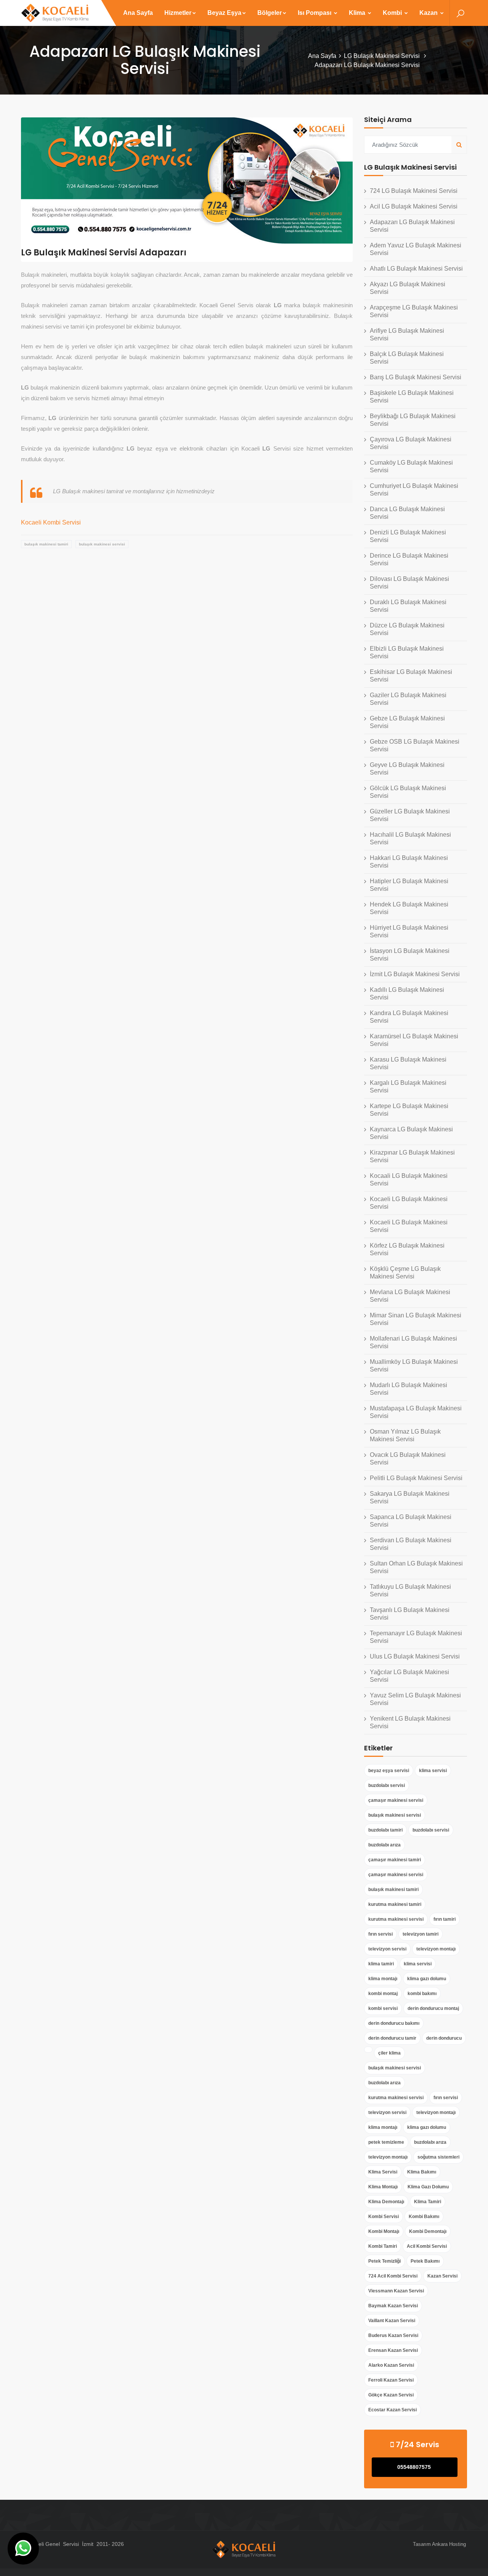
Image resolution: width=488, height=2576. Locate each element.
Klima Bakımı (422, 2172)
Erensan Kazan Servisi (393, 2350)
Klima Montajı (383, 2187)
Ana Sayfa (138, 13)
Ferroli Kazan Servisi (391, 2380)
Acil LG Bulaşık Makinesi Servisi (414, 206)
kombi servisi (383, 2008)
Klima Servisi (383, 2172)
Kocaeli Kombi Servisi (51, 522)
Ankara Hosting (449, 2544)
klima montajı (383, 1979)
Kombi (393, 13)
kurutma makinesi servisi (396, 1919)
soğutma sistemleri (438, 2157)
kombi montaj (383, 1994)
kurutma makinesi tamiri (395, 1904)
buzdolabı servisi (387, 1785)
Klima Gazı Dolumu (428, 2187)
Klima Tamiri (428, 2202)
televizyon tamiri (421, 1934)
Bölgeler (270, 13)
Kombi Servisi (384, 2217)
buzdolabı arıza (384, 1845)
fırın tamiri (445, 1919)
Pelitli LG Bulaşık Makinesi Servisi (416, 1478)
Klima (358, 13)
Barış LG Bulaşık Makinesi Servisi (416, 377)
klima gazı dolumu (427, 1979)
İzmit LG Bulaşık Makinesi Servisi (415, 974)
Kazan (429, 13)
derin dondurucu (444, 2038)
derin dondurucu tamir (392, 2038)
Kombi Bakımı (424, 2217)
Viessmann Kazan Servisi (396, 2291)
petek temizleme (386, 2142)
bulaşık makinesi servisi (102, 544)
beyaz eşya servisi (389, 1771)
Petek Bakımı (425, 2261)
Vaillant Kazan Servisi (392, 2321)
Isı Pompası (315, 13)
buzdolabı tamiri (385, 1830)
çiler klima (389, 2053)
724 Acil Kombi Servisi (393, 2276)
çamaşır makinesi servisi (396, 1800)
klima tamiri (381, 1964)
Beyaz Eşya (224, 13)
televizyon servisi (387, 1949)
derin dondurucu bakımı (394, 2023)
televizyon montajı (436, 1949)
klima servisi (433, 1771)
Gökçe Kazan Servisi (391, 2395)
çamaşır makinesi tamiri (395, 1860)
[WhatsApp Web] (23, 2549)
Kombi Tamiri (383, 2246)
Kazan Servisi (442, 2276)
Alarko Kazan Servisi (391, 2365)
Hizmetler (178, 13)
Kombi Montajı (384, 2231)
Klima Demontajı (386, 2202)
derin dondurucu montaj (433, 2008)
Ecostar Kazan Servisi (392, 2410)
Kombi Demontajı (428, 2231)
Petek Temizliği (384, 2261)
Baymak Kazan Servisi (393, 2306)
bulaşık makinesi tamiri (46, 544)
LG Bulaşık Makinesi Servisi (383, 56)
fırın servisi (380, 1934)
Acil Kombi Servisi (427, 2246)
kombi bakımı (422, 1994)
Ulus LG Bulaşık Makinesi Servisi (415, 1656)
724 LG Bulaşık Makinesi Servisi (414, 191)
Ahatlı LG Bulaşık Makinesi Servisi (416, 269)
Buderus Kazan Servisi (393, 2335)
